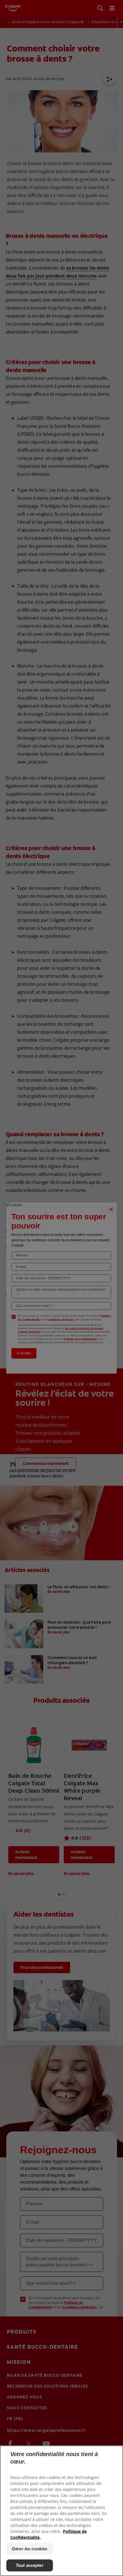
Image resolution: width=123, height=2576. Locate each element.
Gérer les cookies (30, 2549)
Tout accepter (30, 2565)
